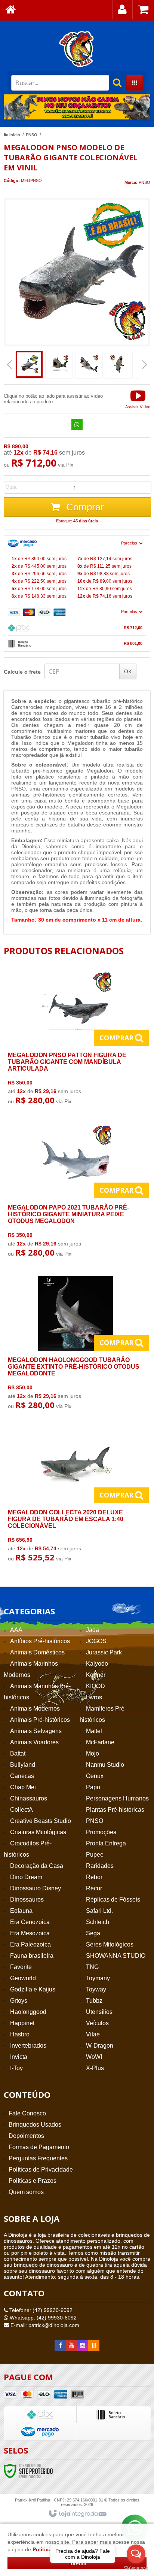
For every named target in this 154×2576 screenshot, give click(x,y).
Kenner (96, 1675)
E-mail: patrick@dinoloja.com (44, 2325)
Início (15, 135)
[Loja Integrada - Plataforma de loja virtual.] (77, 2514)
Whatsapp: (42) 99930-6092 (42, 2318)
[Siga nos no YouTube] (71, 2346)
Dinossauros (27, 1900)
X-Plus (95, 2068)
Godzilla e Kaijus (33, 1989)
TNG (92, 1967)
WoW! (94, 2057)
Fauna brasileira (32, 1956)
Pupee (95, 1855)
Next (141, 104)
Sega (93, 1933)
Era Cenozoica (30, 1922)
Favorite (21, 1967)
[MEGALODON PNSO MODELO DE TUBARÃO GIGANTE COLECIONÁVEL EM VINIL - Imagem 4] (119, 364)
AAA (16, 1630)
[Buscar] (113, 83)
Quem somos (26, 2192)
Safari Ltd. (99, 1911)
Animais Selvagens (36, 1731)
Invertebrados (28, 2046)
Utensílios (99, 2012)
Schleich (98, 1922)
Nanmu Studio (105, 1765)
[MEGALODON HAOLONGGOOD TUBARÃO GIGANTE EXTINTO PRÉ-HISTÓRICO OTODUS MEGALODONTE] (76, 1345)
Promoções (101, 1832)
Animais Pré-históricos (40, 1720)
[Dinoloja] (77, 49)
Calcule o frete (22, 672)
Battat (18, 1753)
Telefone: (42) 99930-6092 (40, 2310)
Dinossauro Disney (36, 1888)
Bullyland (23, 1765)
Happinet (22, 2023)
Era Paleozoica (30, 1944)
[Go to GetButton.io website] (136, 2568)
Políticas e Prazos (33, 2181)
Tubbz (94, 2001)
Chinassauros (29, 1798)
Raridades (100, 1866)
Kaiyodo (97, 1664)
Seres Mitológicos (110, 1944)
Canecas (22, 1776)
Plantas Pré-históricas (115, 1810)
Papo (93, 1787)
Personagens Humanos (117, 1798)
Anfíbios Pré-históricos (40, 1641)
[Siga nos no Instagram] (83, 2346)
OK (128, 671)
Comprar (84, 507)
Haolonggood (28, 2012)
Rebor (94, 1877)
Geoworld (23, 1978)
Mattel (94, 1731)
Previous (13, 107)
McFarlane (100, 1742)
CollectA (21, 1810)
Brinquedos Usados (35, 2125)
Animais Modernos (35, 1709)
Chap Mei (23, 1787)
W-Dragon (100, 2046)
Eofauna (21, 1911)
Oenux (95, 1776)
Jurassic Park (104, 1652)
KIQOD (96, 1686)
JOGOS (96, 1641)
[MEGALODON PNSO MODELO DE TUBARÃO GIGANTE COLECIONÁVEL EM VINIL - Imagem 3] (89, 364)
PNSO (32, 135)
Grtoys (19, 2001)
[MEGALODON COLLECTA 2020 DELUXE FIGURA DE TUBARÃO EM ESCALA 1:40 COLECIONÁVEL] (76, 1497)
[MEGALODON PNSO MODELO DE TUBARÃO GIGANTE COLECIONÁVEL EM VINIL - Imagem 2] (59, 364)
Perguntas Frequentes (38, 2158)
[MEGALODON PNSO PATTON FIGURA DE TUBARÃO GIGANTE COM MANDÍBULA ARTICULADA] (76, 1040)
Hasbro (20, 2034)
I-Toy (16, 2068)
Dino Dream (26, 1877)
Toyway (96, 1989)
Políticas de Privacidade (41, 2170)
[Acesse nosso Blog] (94, 2346)
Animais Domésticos (37, 1652)
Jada (93, 1630)
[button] (138, 399)
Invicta (19, 2057)
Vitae (93, 2034)
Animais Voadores (34, 1742)
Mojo (93, 1753)
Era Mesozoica (30, 1933)
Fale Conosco (27, 2113)
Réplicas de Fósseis (113, 1900)
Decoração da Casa (37, 1866)
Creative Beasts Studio (41, 1821)
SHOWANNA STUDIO (116, 1956)
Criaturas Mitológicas (38, 1832)
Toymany (98, 1978)
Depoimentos (26, 2136)
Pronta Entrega (106, 1843)
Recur (94, 1888)
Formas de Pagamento (39, 2147)
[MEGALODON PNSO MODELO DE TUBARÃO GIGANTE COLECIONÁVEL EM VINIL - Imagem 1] (29, 364)
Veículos (97, 2023)
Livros (94, 1697)
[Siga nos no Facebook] (60, 2346)
